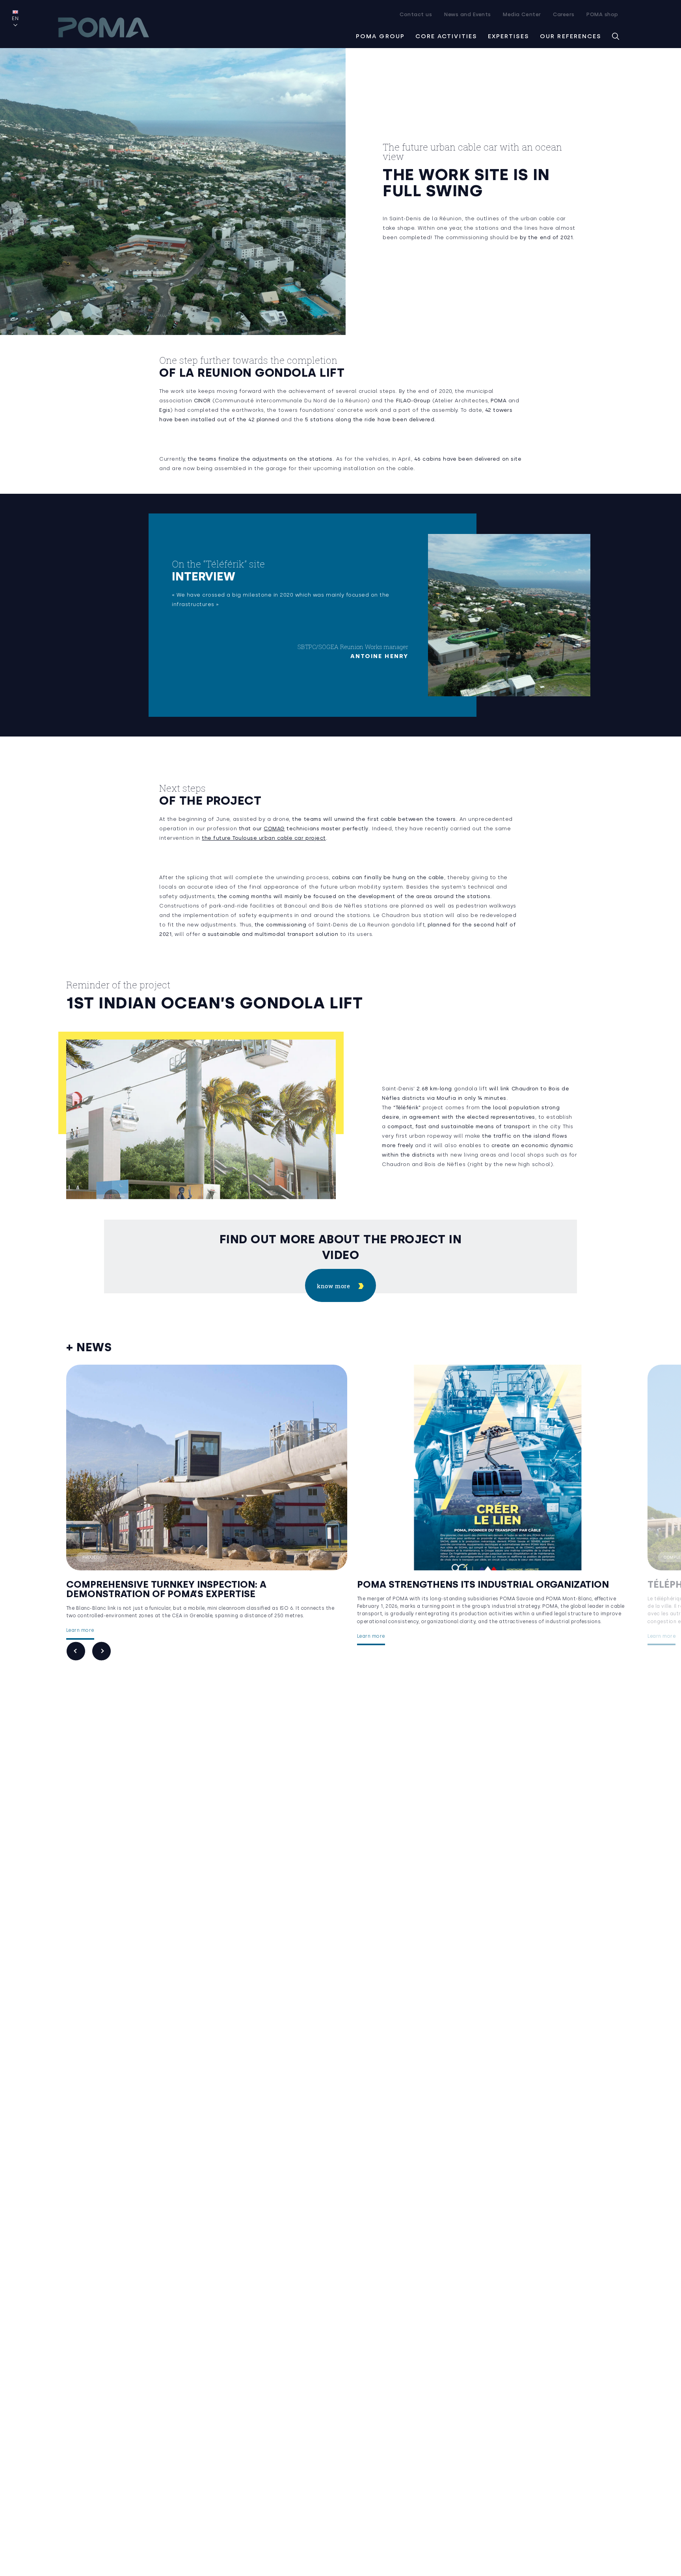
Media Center (522, 14)
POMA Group (380, 36)
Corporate (386, 1557)
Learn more (80, 1630)
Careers (564, 14)
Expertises (509, 36)
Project (92, 1557)
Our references (571, 36)
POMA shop (602, 14)
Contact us (416, 14)
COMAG (275, 829)
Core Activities (447, 36)
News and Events (468, 14)
